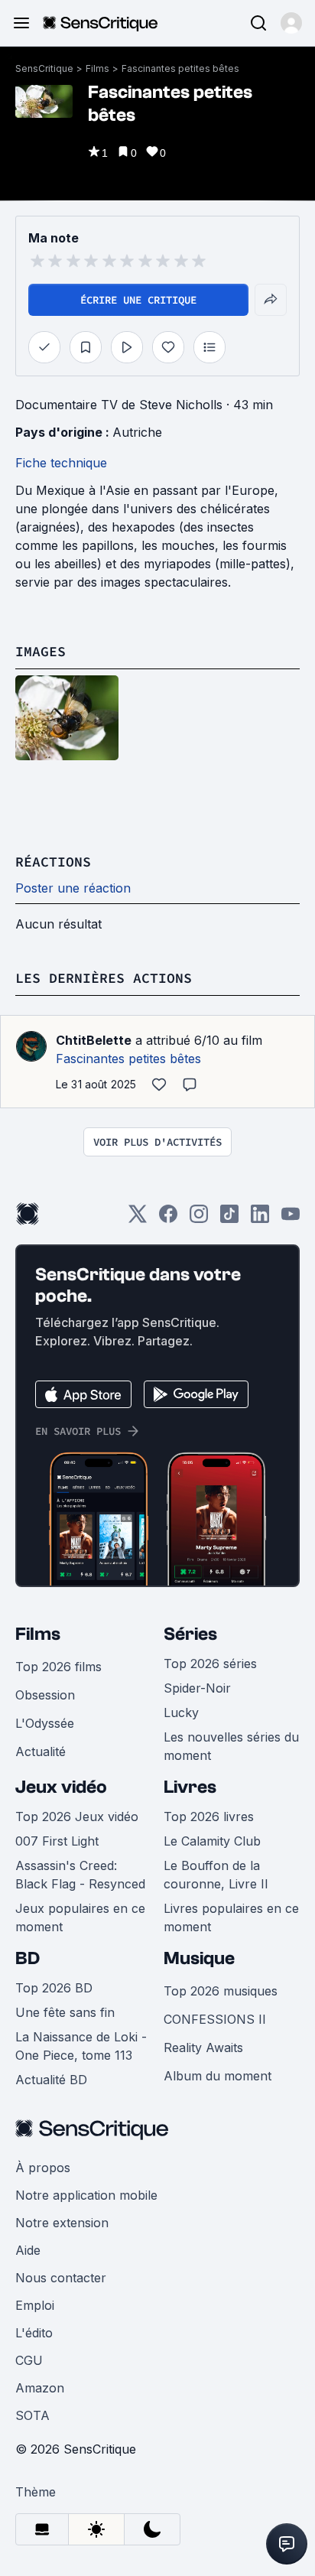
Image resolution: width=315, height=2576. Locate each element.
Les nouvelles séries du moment (231, 1746)
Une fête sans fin (65, 2012)
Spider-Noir (197, 1688)
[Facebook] (168, 1219)
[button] (291, 23)
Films (97, 68)
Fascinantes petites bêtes (180, 68)
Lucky (181, 1712)
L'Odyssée (45, 1723)
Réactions (53, 862)
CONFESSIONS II (215, 2019)
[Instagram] (199, 1219)
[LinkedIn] (260, 1219)
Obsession (45, 1695)
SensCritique (44, 68)
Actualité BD (51, 2080)
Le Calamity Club (212, 1841)
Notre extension (62, 2223)
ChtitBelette (94, 1040)
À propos (43, 2168)
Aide (28, 2250)
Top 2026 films (58, 1667)
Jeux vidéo (61, 1787)
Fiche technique (61, 463)
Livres (190, 1787)
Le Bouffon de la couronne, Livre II (216, 1875)
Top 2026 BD (54, 1988)
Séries (190, 1634)
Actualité (41, 1751)
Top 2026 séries (210, 1664)
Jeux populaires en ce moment (80, 1917)
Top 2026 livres (209, 1817)
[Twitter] (138, 1219)
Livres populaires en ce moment (231, 1917)
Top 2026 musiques (221, 1991)
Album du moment (218, 2076)
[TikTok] (229, 1219)
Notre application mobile (86, 2195)
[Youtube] (291, 1219)
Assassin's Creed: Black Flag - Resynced (80, 1875)
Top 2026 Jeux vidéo (77, 1817)
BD (28, 1958)
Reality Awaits (203, 2047)
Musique (199, 1958)
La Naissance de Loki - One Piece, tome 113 (81, 2046)
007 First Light (57, 1841)
